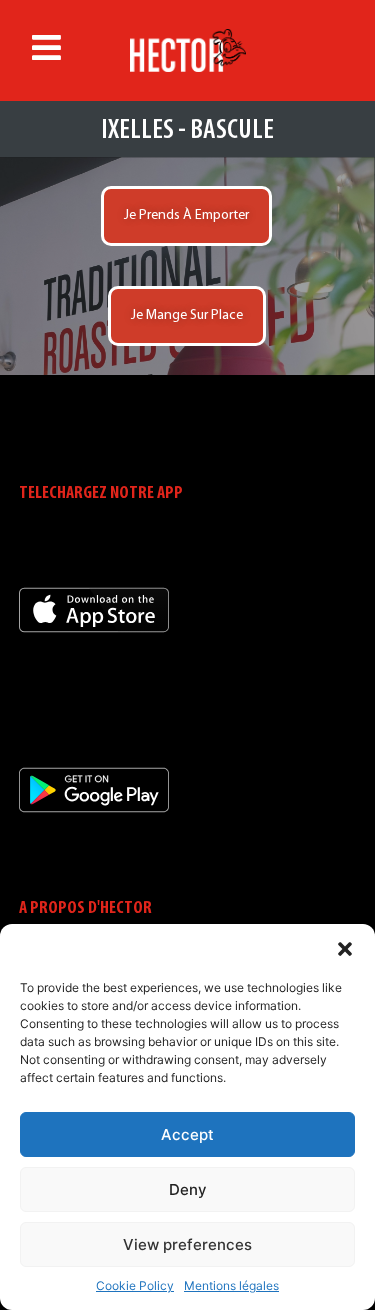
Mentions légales (231, 1285)
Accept (187, 1134)
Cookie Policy (135, 1285)
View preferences (187, 1244)
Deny (188, 1189)
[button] (345, 949)
